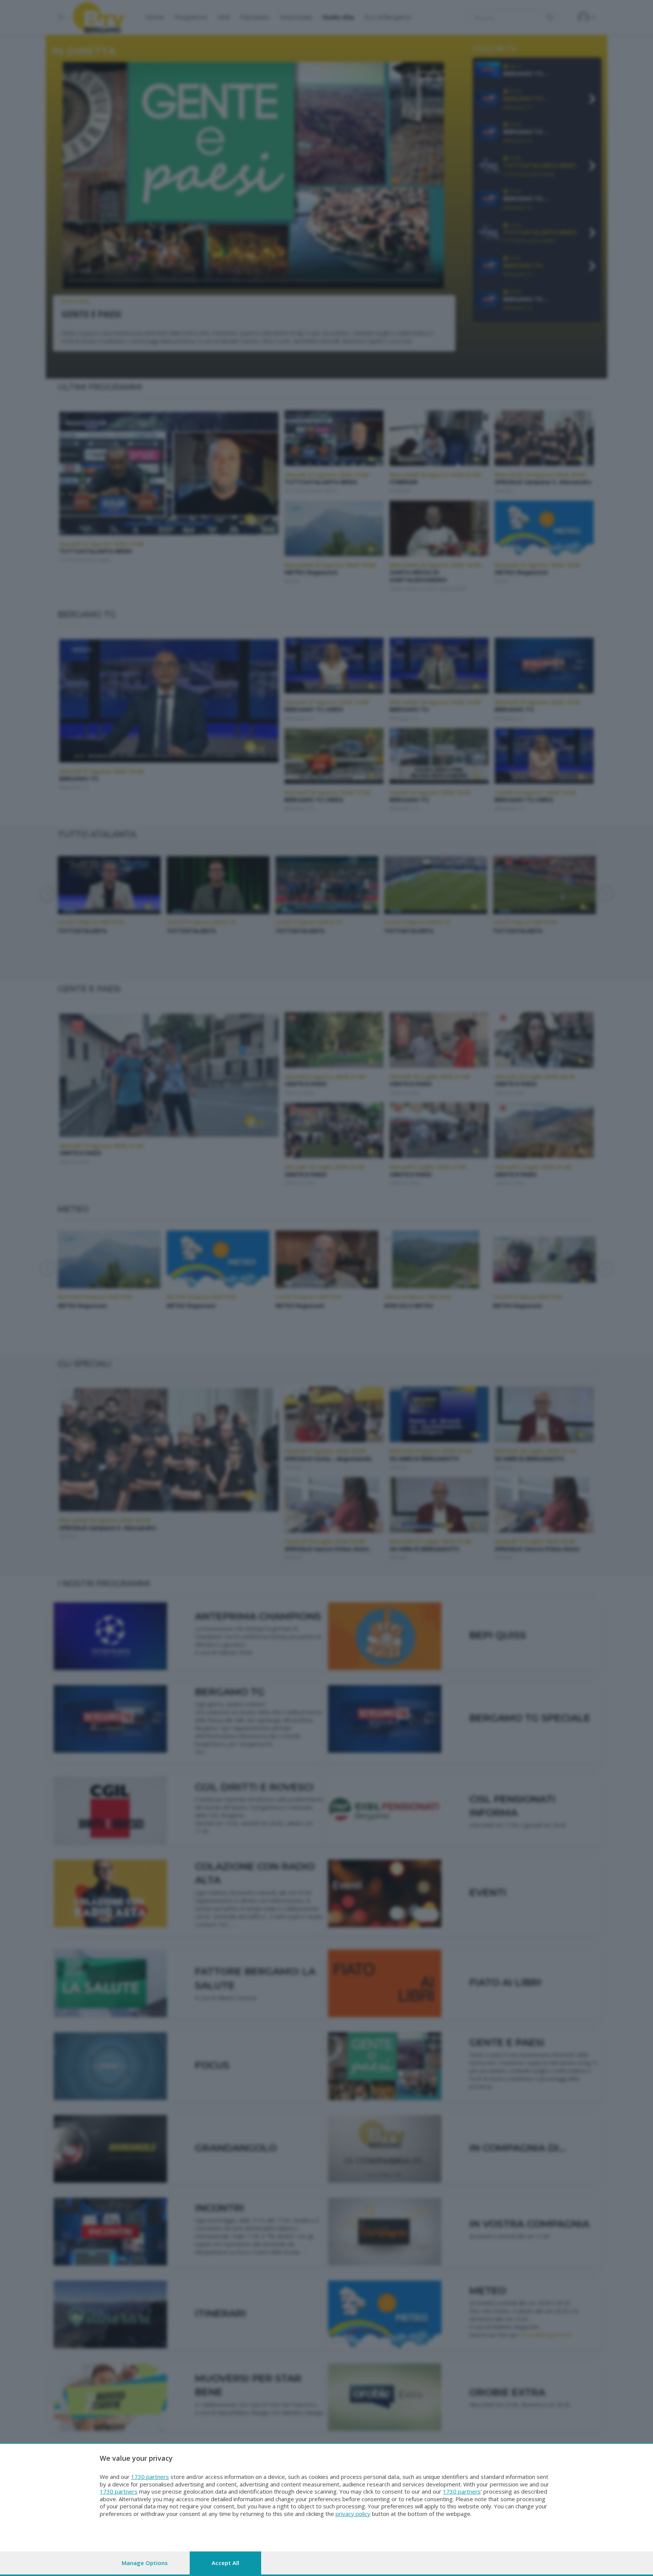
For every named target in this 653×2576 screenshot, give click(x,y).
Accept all (225, 2563)
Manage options (145, 2563)
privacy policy (353, 2514)
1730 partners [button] (150, 2477)
